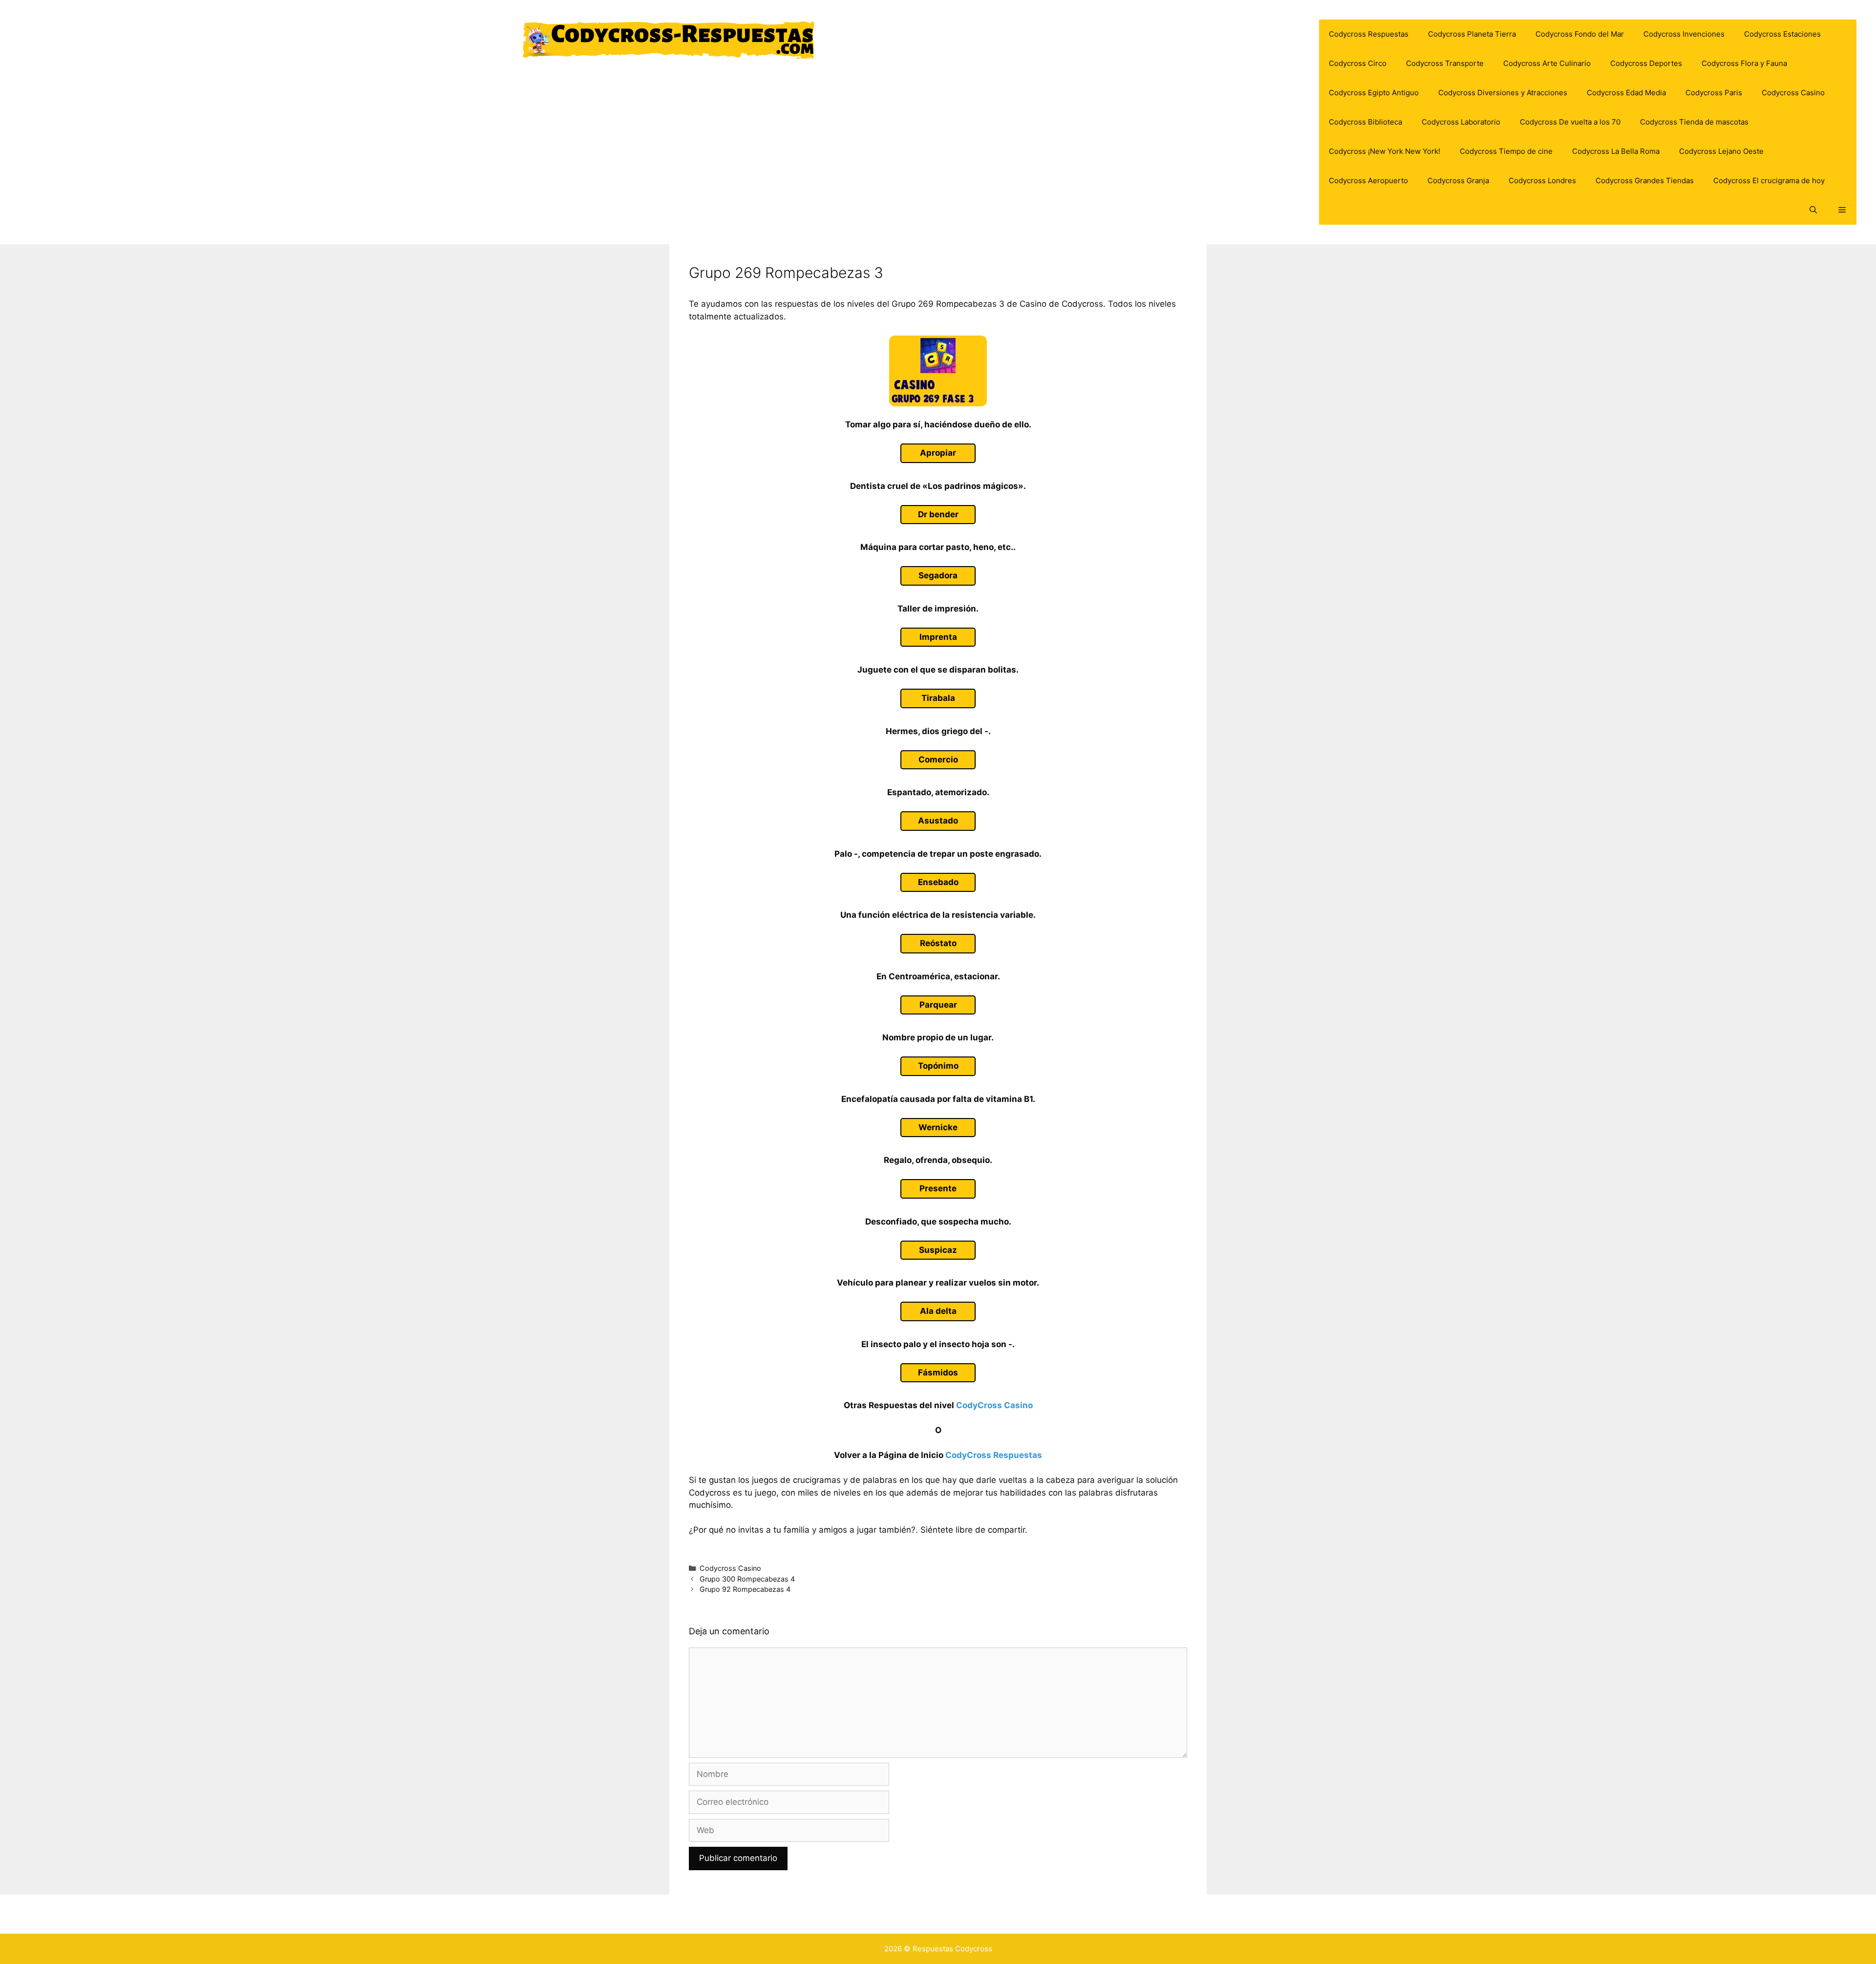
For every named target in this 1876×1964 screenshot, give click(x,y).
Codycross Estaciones (1782, 34)
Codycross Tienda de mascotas (1694, 122)
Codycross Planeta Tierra (1472, 34)
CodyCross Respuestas (994, 1455)
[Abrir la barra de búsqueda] (1813, 210)
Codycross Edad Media (1626, 93)
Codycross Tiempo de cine (1506, 151)
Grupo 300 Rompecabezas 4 (747, 1579)
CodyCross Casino (994, 1405)
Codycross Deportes (1646, 63)
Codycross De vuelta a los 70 (1570, 122)
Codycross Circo (1358, 63)
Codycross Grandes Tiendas (1645, 180)
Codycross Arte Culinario (1547, 63)
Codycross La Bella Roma (1616, 151)
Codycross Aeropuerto (1368, 180)
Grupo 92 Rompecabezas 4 (745, 1589)
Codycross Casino (1793, 93)
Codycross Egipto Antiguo (1374, 93)
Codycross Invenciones (1684, 34)
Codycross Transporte (1445, 63)
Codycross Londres (1542, 180)
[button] (1842, 210)
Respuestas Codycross (952, 1949)
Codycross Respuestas (1369, 34)
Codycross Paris (1714, 93)
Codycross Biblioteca (1365, 122)
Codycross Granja (1458, 180)
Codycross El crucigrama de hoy (1769, 180)
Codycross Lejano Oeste (1721, 151)
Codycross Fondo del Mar (1580, 34)
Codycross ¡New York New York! (1385, 151)
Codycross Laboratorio (1461, 122)
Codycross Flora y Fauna (1744, 63)
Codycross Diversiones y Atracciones (1503, 93)
